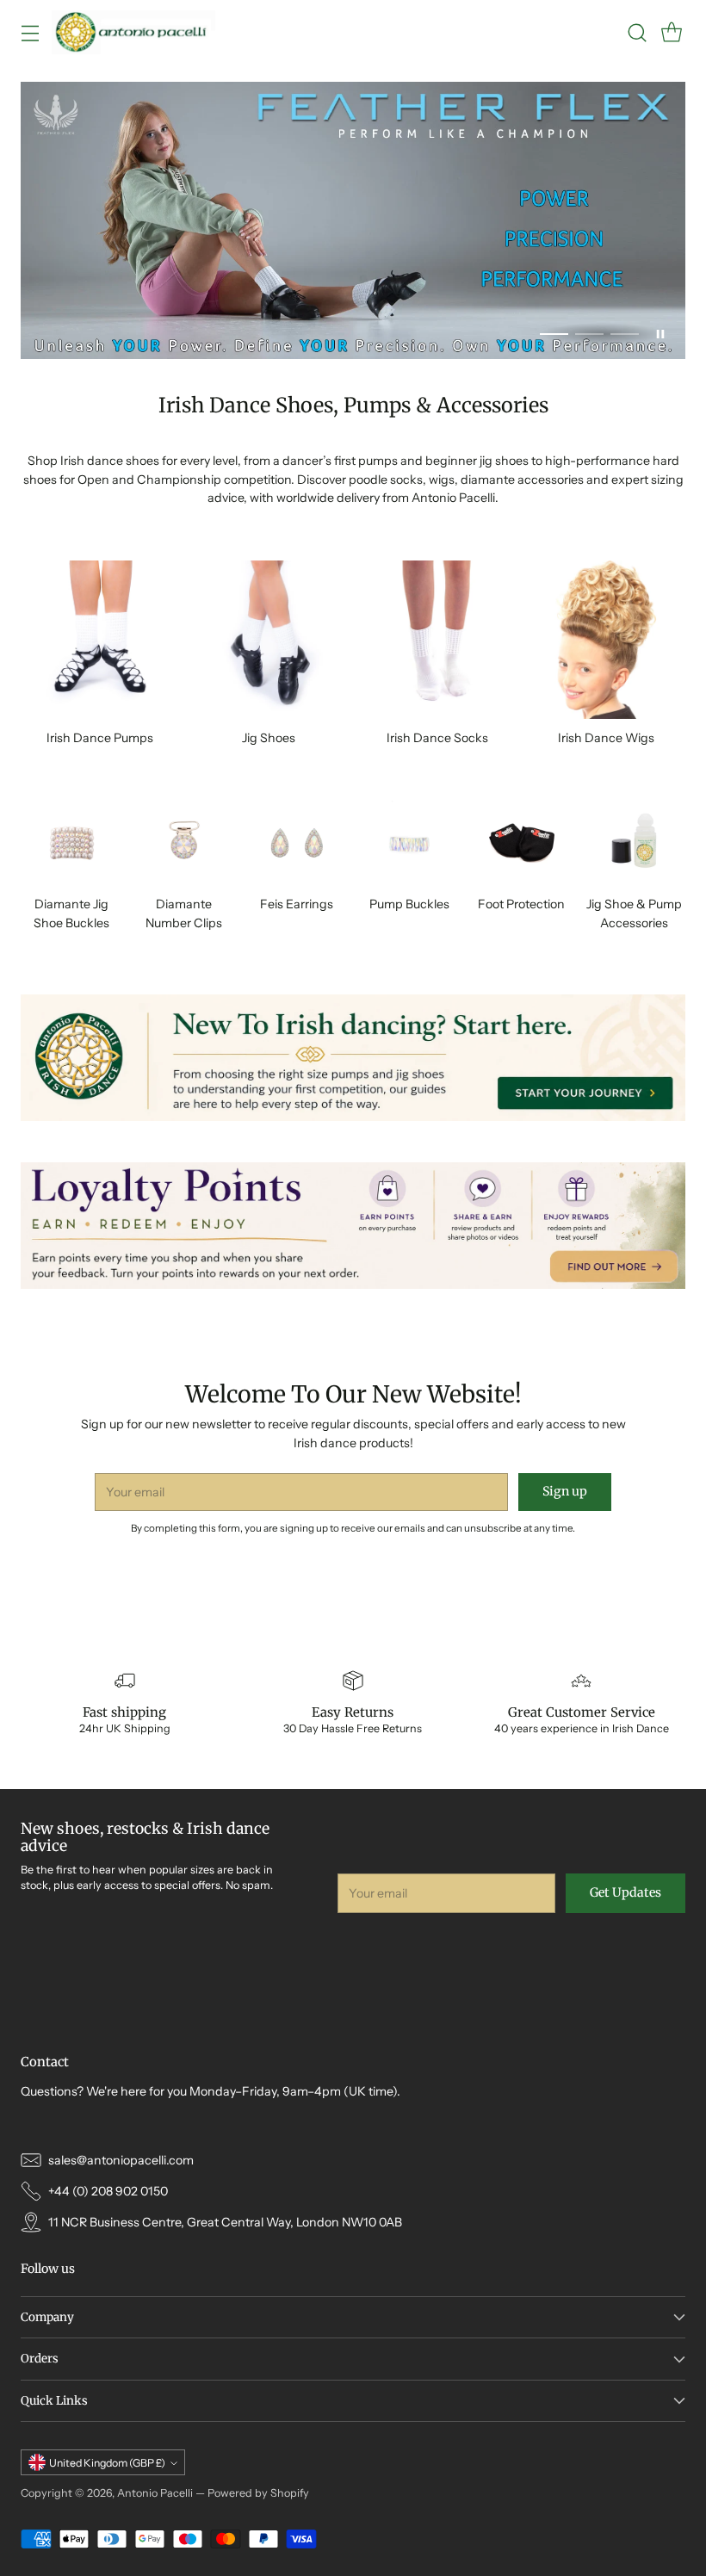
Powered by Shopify (258, 2493)
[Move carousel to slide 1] (554, 334)
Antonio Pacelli (155, 2493)
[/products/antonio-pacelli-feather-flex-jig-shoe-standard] (353, 220)
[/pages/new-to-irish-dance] (353, 1058)
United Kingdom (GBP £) (107, 2463)
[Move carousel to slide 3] (625, 334)
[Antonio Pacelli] (133, 32)
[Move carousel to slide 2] (589, 334)
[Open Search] (637, 32)
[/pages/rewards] (353, 1226)
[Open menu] (30, 32)
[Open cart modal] (671, 32)
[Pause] (660, 334)
